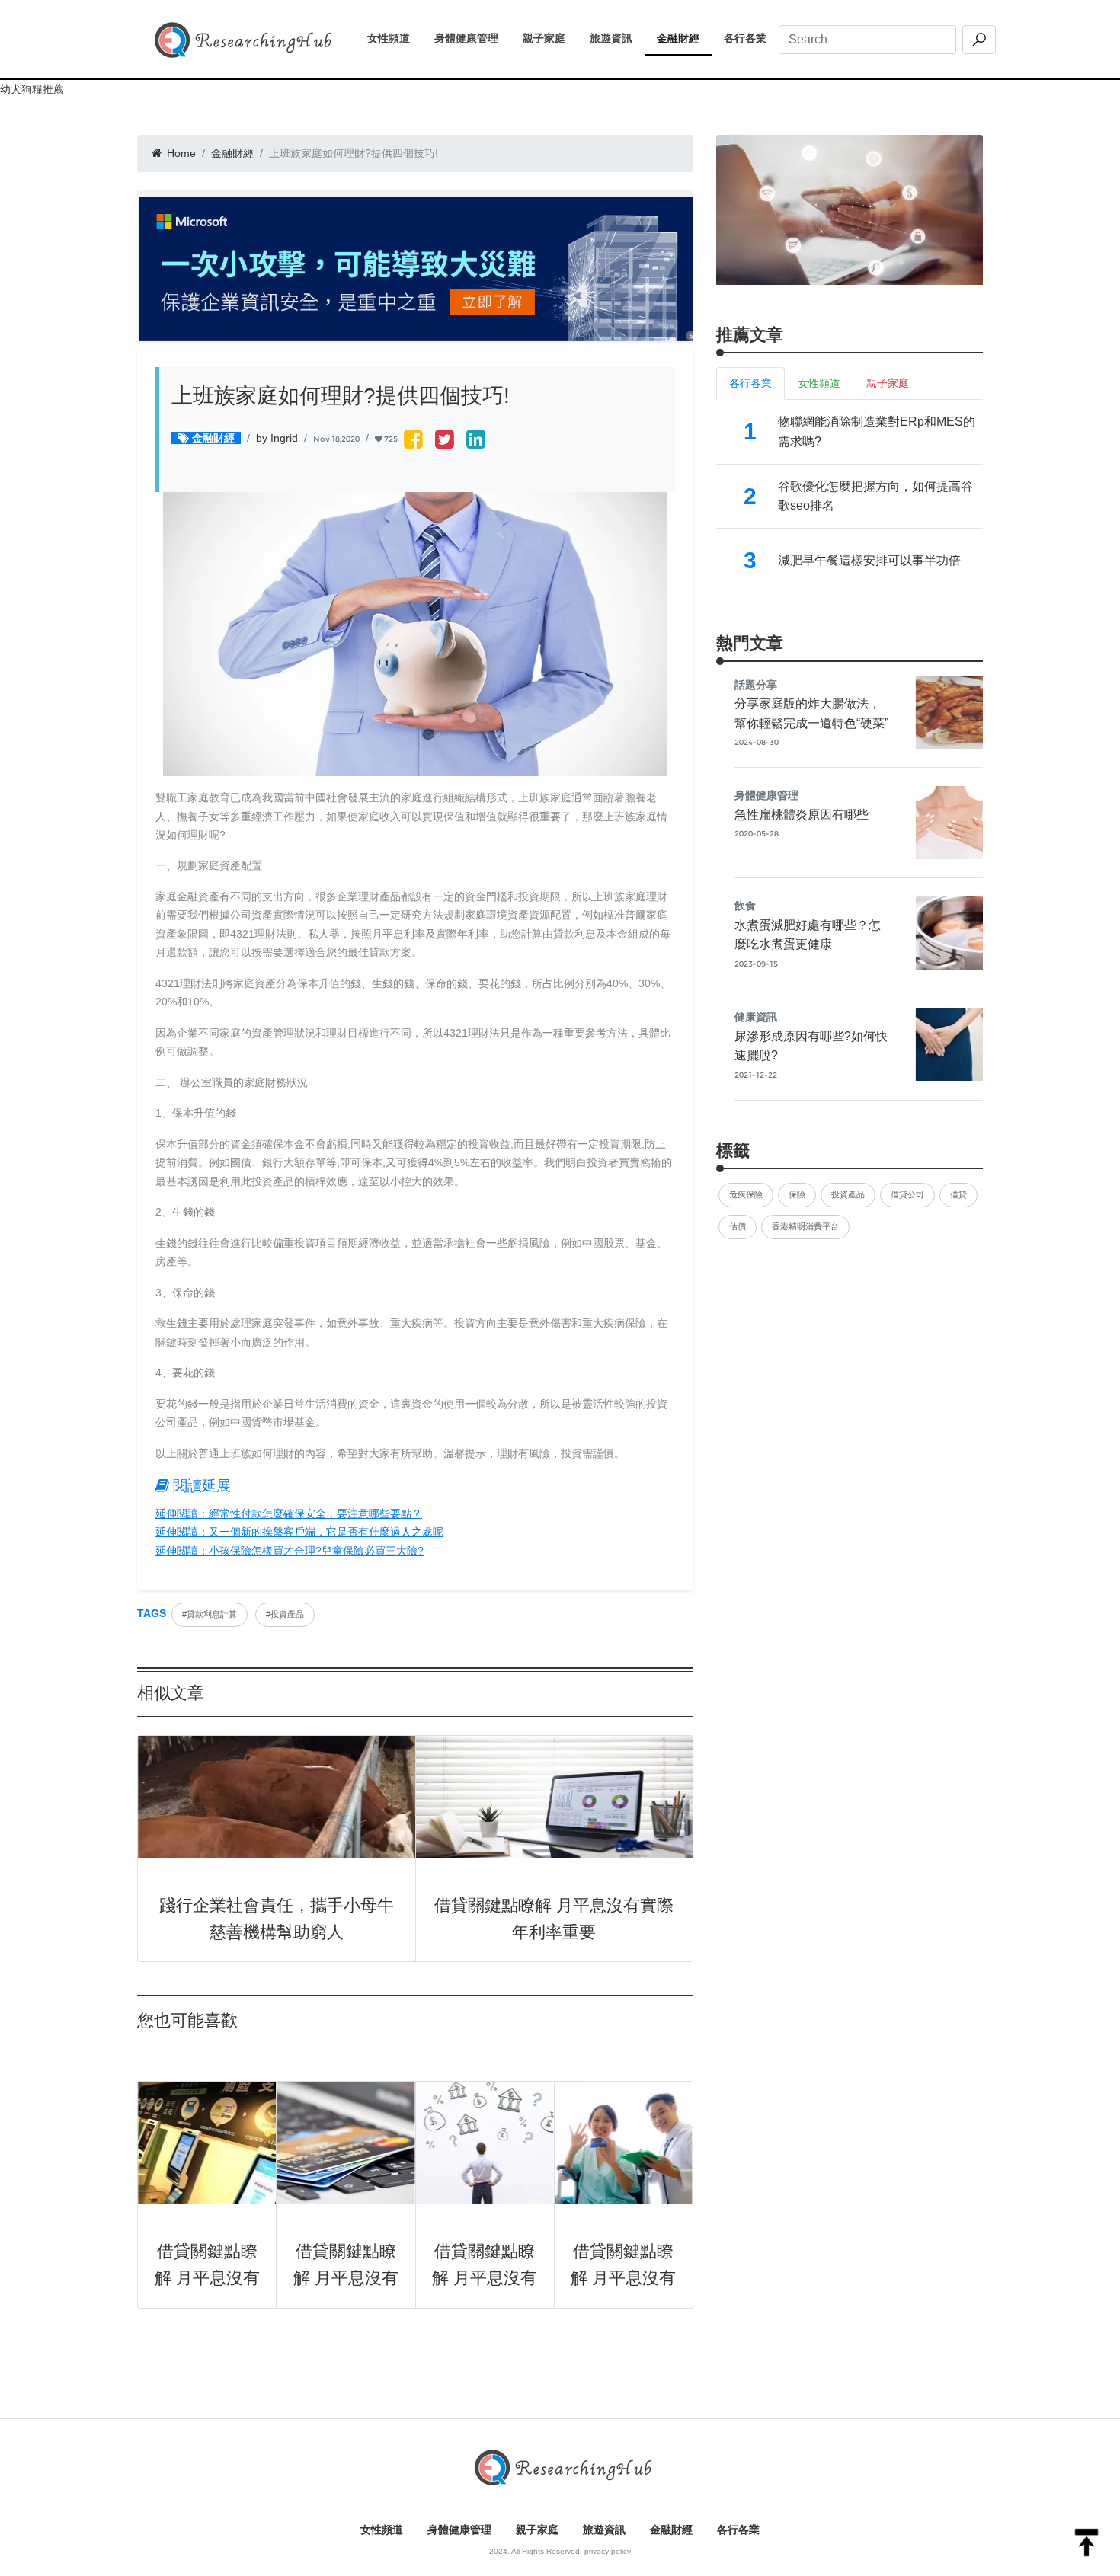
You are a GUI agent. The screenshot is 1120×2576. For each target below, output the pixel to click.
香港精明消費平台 (805, 1226)
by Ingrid (277, 438)
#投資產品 (285, 1614)
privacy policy (608, 2551)
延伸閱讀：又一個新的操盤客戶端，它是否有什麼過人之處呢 (299, 1532)
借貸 (958, 1194)
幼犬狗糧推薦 (32, 89)
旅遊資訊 (617, 38)
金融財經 (684, 38)
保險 (797, 1194)
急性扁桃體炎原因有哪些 (802, 815)
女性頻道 (395, 38)
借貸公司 (907, 1194)
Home (180, 153)
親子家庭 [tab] (888, 383)
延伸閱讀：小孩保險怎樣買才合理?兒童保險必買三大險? (290, 1551)
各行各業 (751, 38)
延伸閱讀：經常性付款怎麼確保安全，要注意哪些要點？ (289, 1513)
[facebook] (413, 441)
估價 (738, 1226)
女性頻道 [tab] (819, 383)
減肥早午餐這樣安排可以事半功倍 (869, 560)
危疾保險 (746, 1194)
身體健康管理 (472, 38)
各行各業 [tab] (750, 383)
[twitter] (445, 441)
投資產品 (848, 1194)
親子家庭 (550, 38)
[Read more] (850, 209)
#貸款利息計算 (210, 1614)
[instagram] (476, 441)
